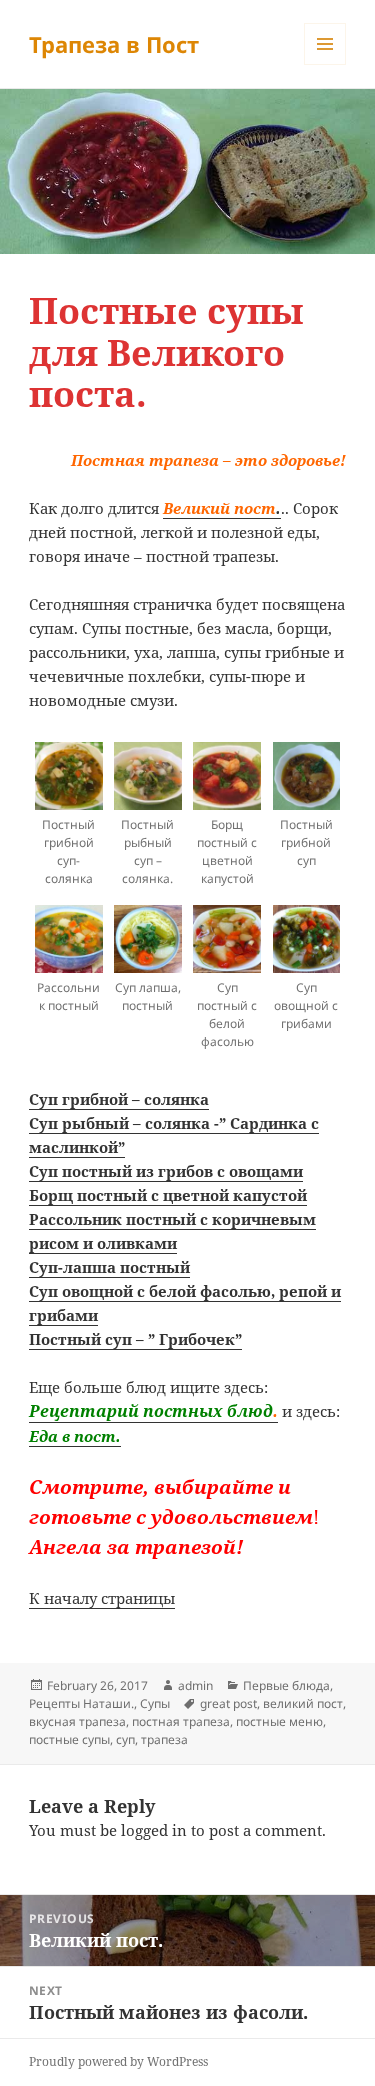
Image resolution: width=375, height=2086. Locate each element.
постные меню (279, 1721)
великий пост (303, 1703)
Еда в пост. (75, 1436)
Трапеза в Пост (114, 44)
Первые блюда (286, 1685)
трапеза (164, 1739)
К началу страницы (102, 1598)
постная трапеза (181, 1721)
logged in (154, 1830)
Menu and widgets (325, 64)
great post (228, 1703)
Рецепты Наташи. (81, 1703)
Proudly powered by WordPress (118, 2061)
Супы (155, 1703)
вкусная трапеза (77, 1721)
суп (125, 1739)
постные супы (69, 1739)
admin (195, 1685)
